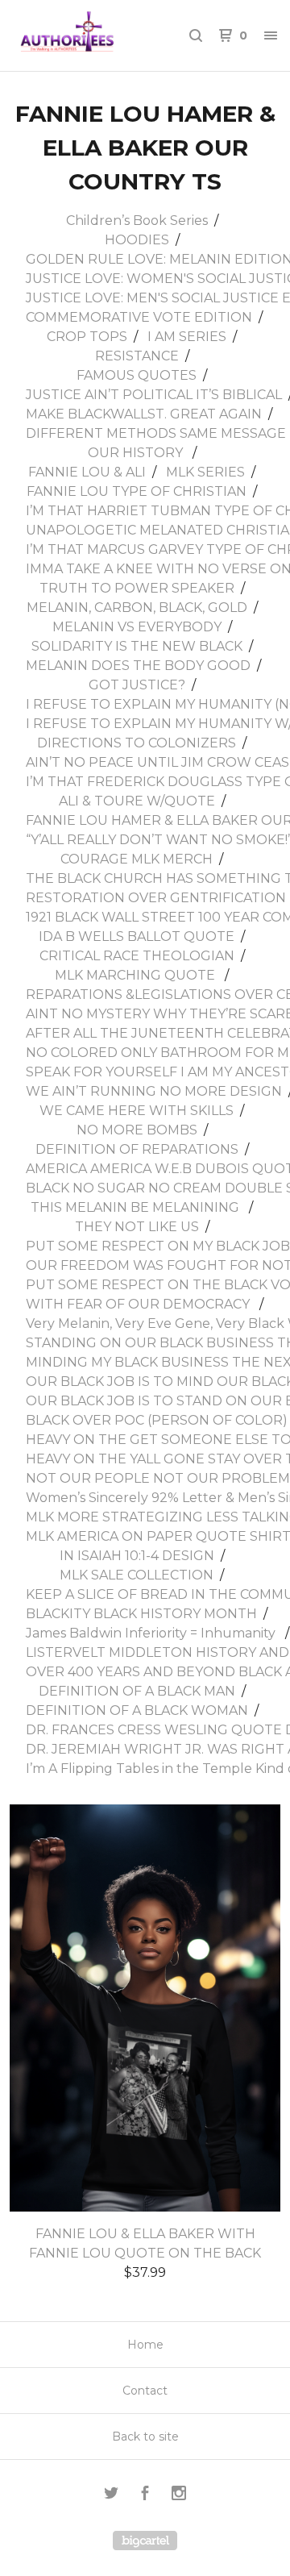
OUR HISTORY (137, 453)
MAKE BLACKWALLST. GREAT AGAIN (144, 414)
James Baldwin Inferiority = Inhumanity (152, 1633)
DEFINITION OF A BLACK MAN (137, 1691)
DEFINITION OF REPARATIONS (137, 1149)
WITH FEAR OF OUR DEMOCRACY (139, 1304)
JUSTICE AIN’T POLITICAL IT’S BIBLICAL (154, 395)
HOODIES (137, 240)
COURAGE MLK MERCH (137, 859)
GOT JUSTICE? (137, 685)
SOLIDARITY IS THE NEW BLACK (137, 646)
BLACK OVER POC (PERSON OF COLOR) (157, 1420)
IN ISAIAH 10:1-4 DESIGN (137, 1556)
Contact (145, 2391)
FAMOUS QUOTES (137, 375)
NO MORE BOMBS (137, 1130)
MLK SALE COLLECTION (137, 1575)
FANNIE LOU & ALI (87, 472)
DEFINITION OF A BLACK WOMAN (137, 1710)
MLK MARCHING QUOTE (137, 975)
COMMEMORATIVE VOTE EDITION (139, 317)
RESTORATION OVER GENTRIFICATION (156, 898)
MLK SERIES (205, 472)
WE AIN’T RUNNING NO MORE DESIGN (154, 1091)
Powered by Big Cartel (145, 2541)
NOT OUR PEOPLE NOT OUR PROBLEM (158, 1478)
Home (145, 2345)
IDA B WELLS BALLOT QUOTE (137, 936)
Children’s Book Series (137, 221)
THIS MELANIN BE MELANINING (137, 1207)
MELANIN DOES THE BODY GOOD (138, 666)
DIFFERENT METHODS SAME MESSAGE (156, 433)
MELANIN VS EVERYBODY (137, 627)
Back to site (145, 2437)
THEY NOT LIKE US (137, 1227)
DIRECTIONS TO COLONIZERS (137, 743)
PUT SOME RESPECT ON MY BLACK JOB (158, 1246)
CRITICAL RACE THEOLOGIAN (137, 956)
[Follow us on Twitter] (111, 2495)
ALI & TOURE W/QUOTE (137, 801)
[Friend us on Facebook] (145, 2495)
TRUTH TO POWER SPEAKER (137, 588)
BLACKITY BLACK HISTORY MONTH (141, 1614)
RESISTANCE (137, 356)
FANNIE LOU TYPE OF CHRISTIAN (137, 491)
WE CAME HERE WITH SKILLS (137, 1111)
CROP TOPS (87, 337)
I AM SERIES (187, 337)
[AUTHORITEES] (79, 35)
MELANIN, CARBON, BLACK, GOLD (137, 608)
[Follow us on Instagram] (179, 2495)
